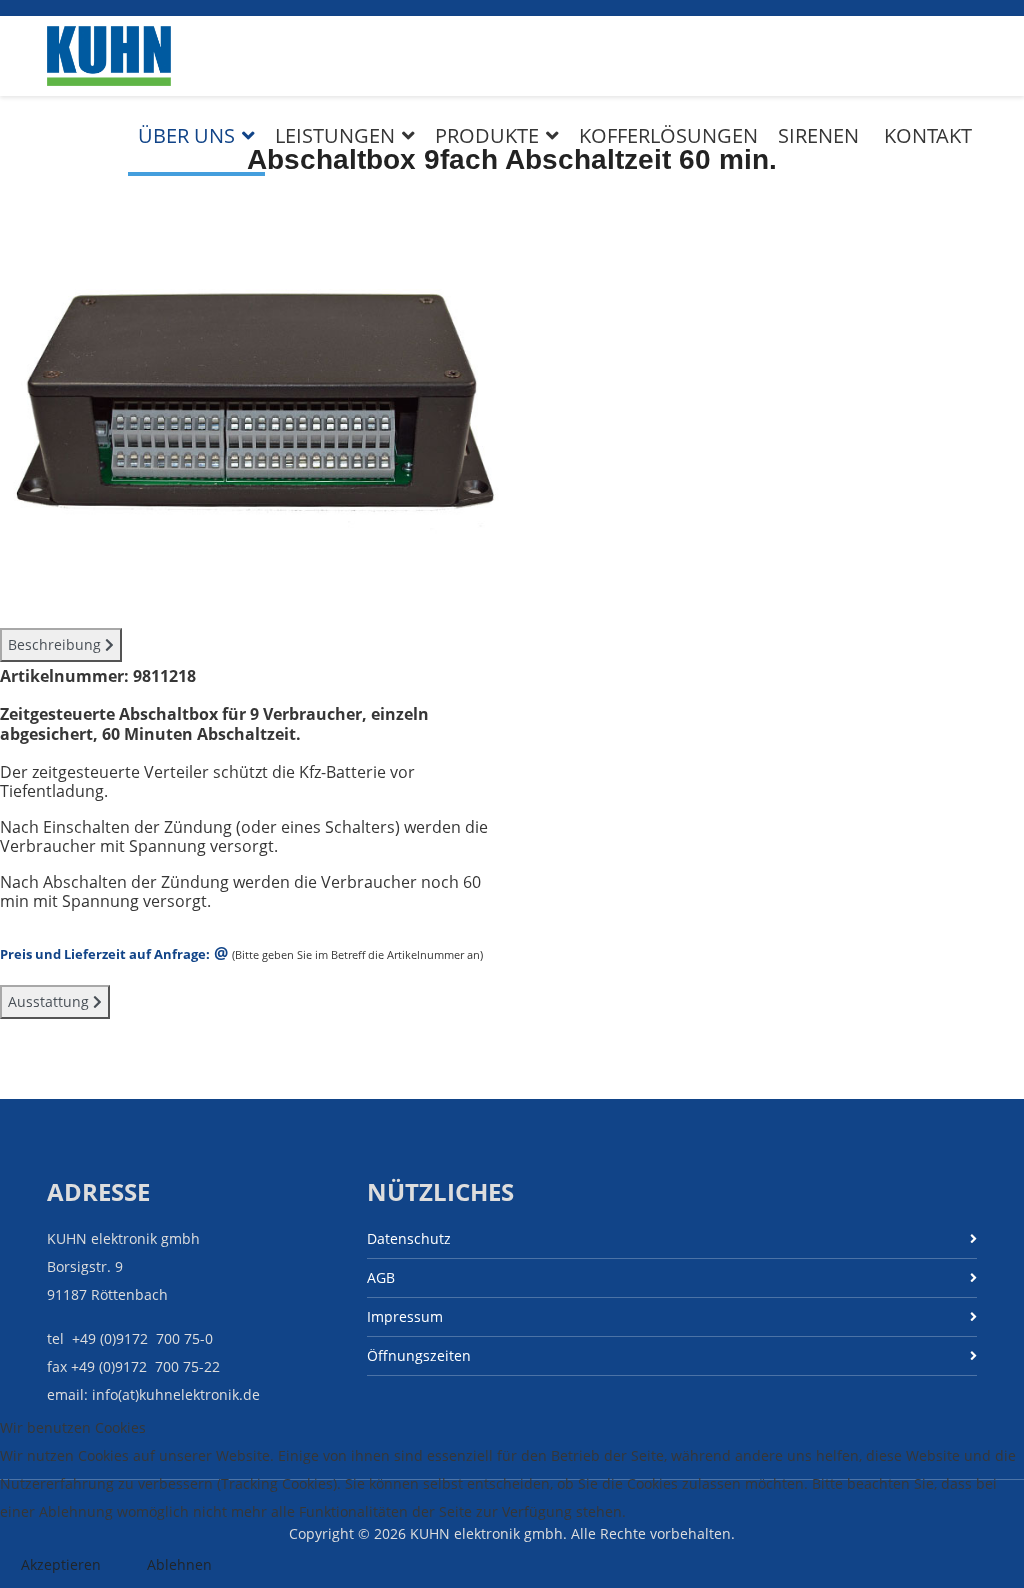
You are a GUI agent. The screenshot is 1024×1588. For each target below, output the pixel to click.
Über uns (186, 135)
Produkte (487, 135)
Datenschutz (409, 1238)
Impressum (405, 1316)
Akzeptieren (61, 1564)
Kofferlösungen (668, 135)
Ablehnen (179, 1564)
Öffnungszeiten (419, 1355)
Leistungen (335, 135)
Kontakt (928, 135)
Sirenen (818, 135)
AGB (381, 1277)
